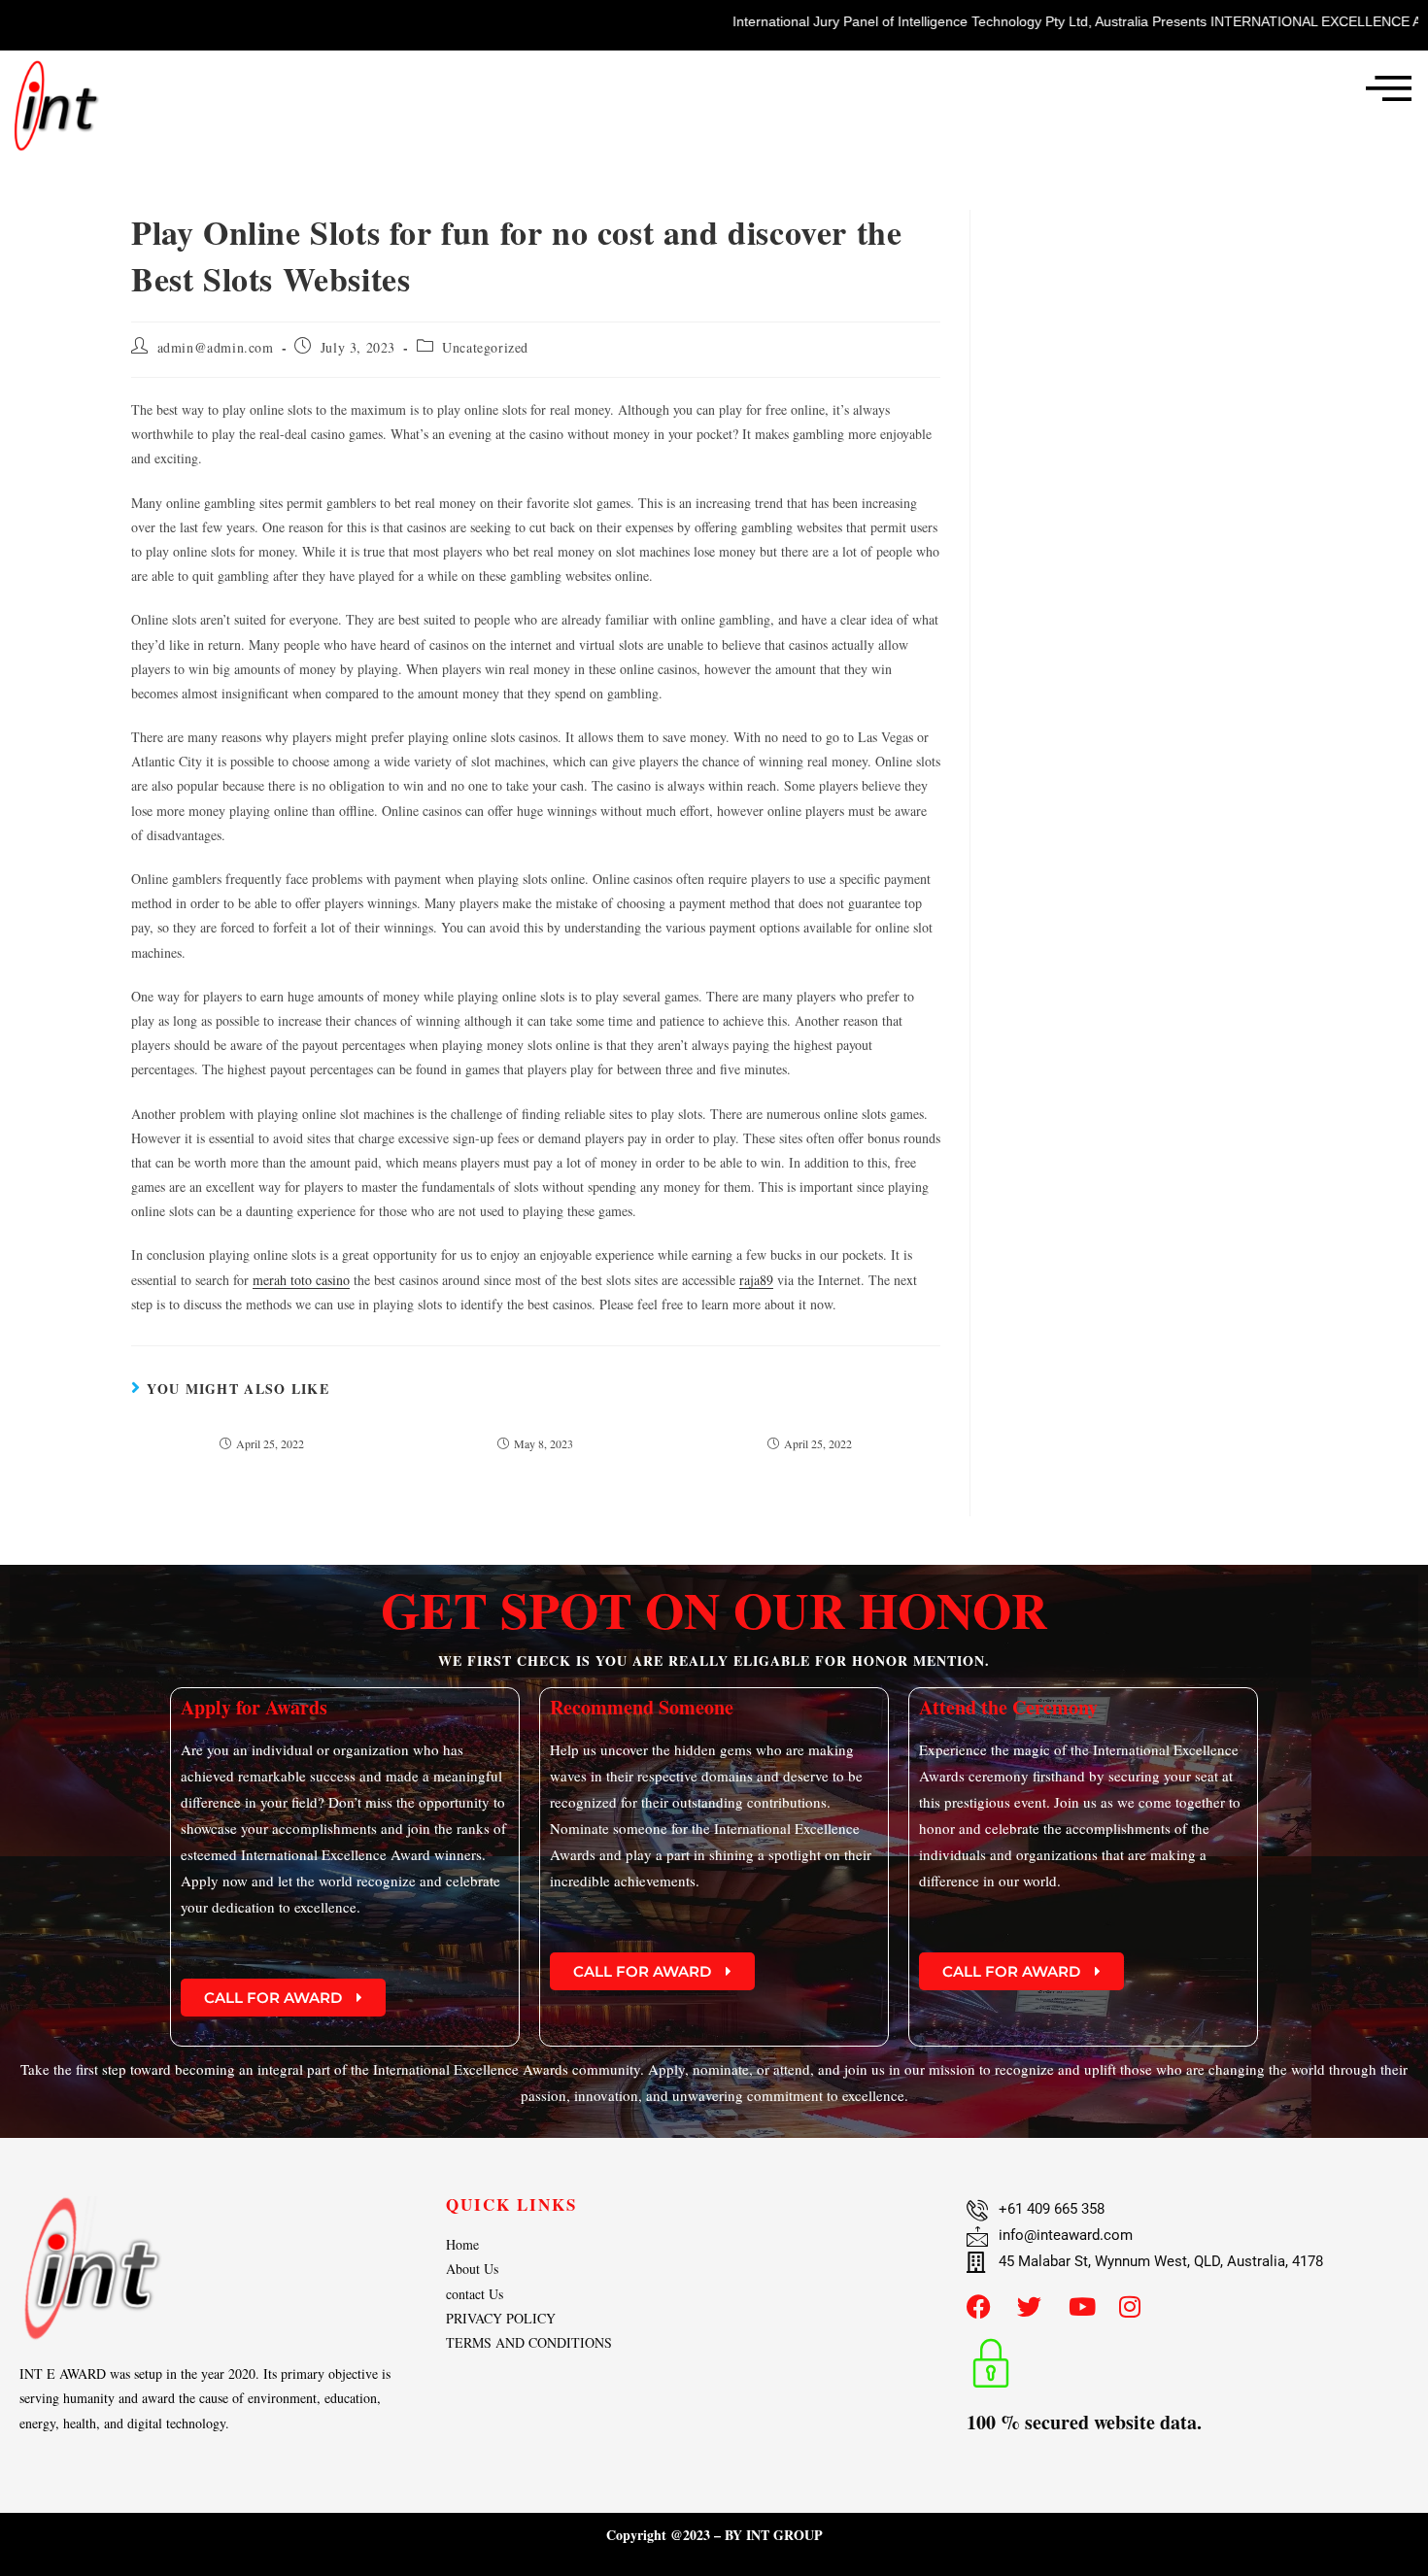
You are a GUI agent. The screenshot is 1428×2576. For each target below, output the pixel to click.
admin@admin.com (216, 347)
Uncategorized (485, 347)
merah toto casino (301, 1280)
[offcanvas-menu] (1389, 87)
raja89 (756, 1280)
